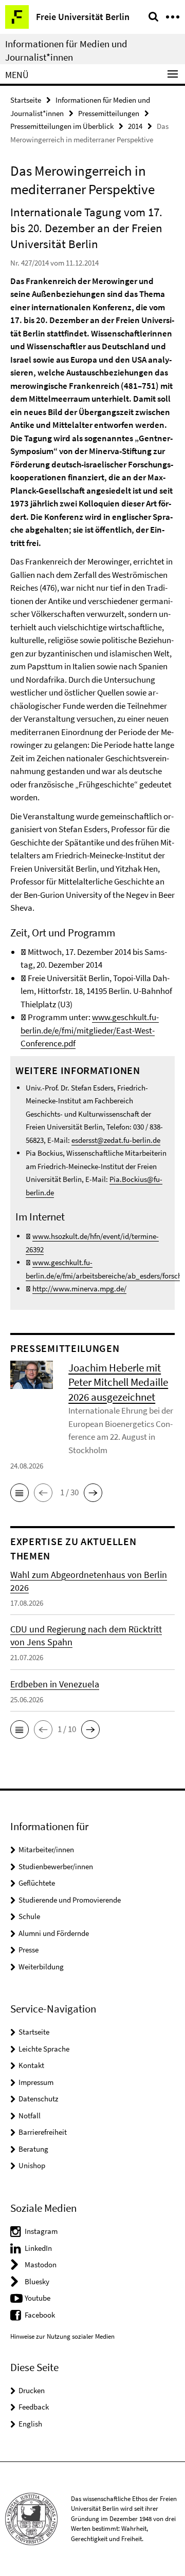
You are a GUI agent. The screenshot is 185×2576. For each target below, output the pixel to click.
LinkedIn (38, 2248)
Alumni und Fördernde (54, 1933)
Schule (29, 1916)
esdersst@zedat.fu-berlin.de (116, 1140)
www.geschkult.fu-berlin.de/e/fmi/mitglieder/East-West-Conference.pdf (90, 1030)
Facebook (40, 2315)
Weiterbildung (41, 1967)
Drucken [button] (32, 2390)
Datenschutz (38, 2099)
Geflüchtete (37, 1883)
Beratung (33, 2149)
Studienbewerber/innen (56, 1866)
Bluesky (37, 2281)
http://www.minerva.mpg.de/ (79, 1289)
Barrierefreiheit (43, 2132)
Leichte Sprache (44, 2049)
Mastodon (41, 2264)
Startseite (26, 100)
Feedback (34, 2407)
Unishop (32, 2165)
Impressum (36, 2082)
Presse (29, 1950)
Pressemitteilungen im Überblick (62, 126)
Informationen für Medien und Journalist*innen (66, 50)
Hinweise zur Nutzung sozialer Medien (62, 2336)
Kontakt (31, 2065)
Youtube (38, 2298)
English (30, 2424)
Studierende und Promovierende (70, 1900)
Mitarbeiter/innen (46, 1849)
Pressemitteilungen (109, 113)
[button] (20, 1493)
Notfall (30, 2116)
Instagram (41, 2231)
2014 (135, 126)
